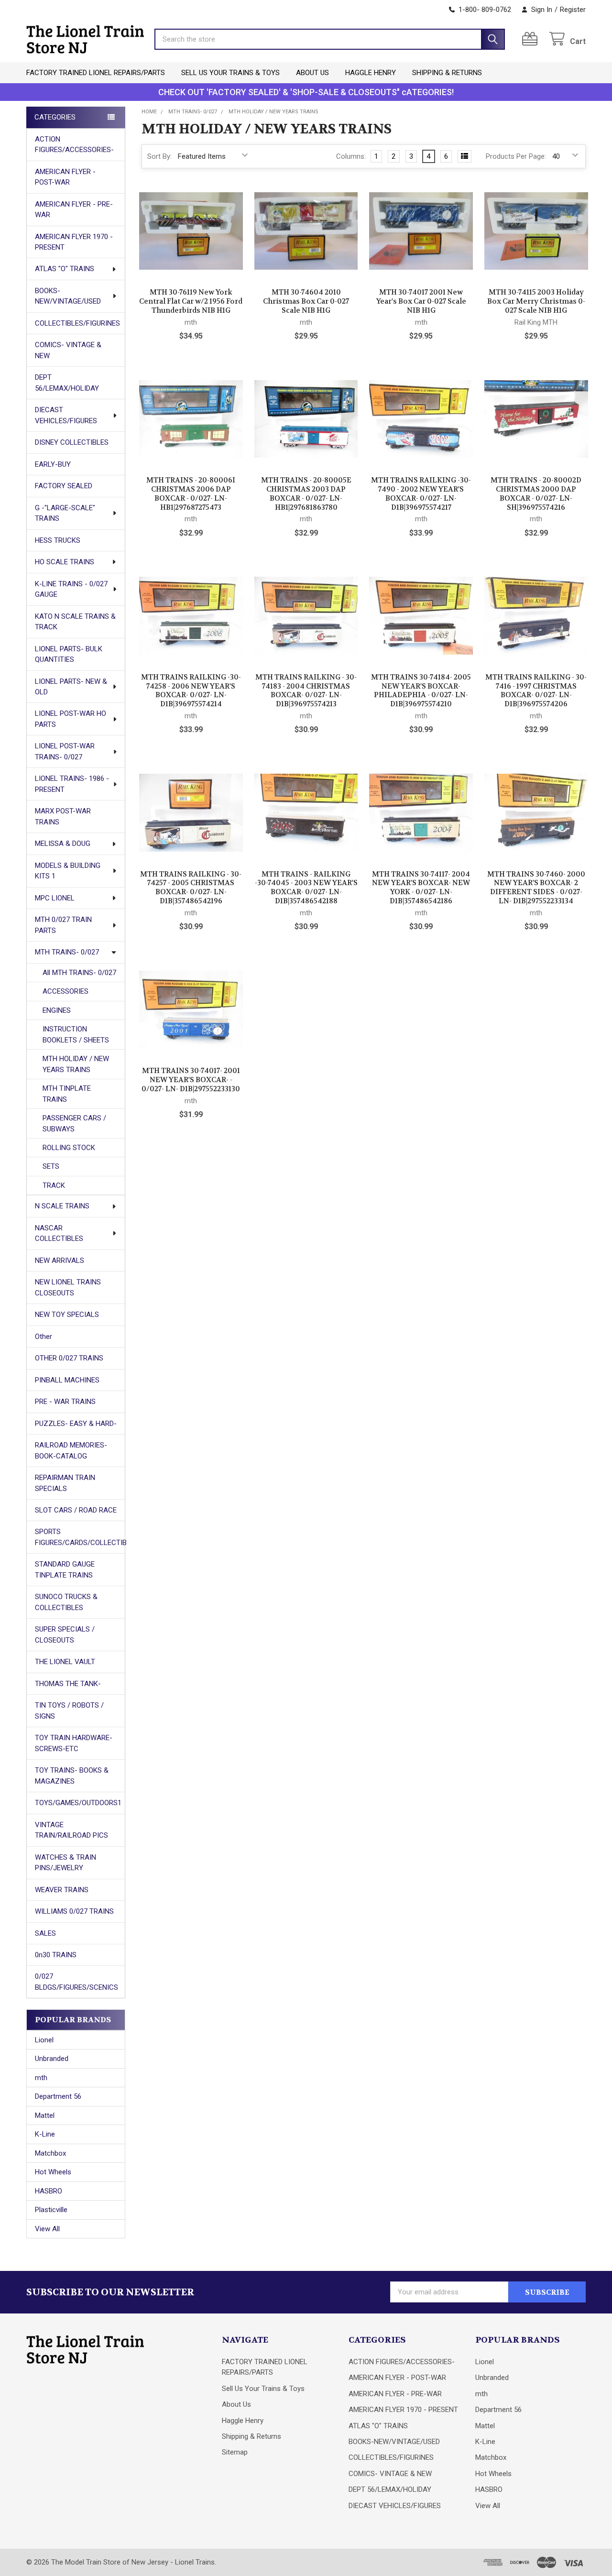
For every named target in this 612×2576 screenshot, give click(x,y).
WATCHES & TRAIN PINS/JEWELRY (66, 1863)
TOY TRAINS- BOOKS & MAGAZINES (72, 1776)
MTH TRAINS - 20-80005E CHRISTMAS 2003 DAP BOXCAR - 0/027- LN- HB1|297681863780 (306, 493)
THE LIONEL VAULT (65, 1662)
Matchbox (50, 2153)
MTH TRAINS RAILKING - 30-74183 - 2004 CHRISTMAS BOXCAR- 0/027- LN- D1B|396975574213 (306, 691)
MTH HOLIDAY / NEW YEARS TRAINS (76, 1064)
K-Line (45, 2134)
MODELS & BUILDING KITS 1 (68, 871)
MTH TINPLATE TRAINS (67, 1094)
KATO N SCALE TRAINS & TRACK (75, 622)
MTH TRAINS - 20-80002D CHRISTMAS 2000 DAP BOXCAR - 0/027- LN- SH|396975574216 (536, 493)
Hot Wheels (53, 2172)
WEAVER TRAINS (62, 1890)
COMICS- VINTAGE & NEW (68, 350)
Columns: (351, 156)
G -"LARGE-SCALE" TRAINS (65, 513)
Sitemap (235, 2452)
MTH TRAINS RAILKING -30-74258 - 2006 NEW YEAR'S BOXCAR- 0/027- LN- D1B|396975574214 (191, 691)
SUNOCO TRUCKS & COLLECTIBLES (66, 1602)
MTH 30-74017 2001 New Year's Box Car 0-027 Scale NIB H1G (421, 301)
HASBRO (49, 2191)
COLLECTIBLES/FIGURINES (77, 323)
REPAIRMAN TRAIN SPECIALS (65, 1483)
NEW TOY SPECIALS (67, 1315)
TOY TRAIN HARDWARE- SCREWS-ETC (74, 1743)
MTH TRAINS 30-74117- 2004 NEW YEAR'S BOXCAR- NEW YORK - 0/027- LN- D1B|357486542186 (421, 888)
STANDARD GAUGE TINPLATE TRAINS (65, 1570)
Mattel (45, 2116)
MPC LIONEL (55, 898)
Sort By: (159, 156)
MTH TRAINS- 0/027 (67, 952)
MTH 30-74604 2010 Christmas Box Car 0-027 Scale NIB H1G (306, 301)
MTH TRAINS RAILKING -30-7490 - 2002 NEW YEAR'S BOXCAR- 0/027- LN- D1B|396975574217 (421, 493)
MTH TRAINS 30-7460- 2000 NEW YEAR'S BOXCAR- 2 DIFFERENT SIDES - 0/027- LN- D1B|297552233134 (536, 888)
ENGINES (57, 1010)
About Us (312, 73)
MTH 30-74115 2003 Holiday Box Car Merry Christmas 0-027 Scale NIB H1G (536, 301)
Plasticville (51, 2210)
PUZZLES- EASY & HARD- (76, 1424)
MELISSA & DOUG (63, 844)
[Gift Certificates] (532, 39)
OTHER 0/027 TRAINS (69, 1358)
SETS (51, 1166)
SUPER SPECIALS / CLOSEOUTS (65, 1635)
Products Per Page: (516, 156)
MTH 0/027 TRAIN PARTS (63, 925)
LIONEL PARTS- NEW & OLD (71, 687)
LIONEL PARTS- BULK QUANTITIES (69, 654)
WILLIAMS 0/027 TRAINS (74, 1911)
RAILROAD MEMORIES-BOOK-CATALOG (71, 1451)
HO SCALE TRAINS (65, 562)
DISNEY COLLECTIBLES (72, 442)
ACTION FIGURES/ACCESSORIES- (74, 145)
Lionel (44, 2040)
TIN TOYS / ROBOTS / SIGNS (69, 1711)
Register (573, 10)
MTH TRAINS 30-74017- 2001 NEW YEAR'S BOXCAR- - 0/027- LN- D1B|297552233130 (191, 1080)
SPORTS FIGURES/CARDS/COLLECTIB (80, 1537)
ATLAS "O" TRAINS (65, 269)
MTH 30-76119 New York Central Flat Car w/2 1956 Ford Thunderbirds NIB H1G (191, 301)
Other (44, 1337)
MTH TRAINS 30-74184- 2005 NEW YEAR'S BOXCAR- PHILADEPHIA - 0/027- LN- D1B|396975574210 (421, 691)
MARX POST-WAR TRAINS (63, 817)
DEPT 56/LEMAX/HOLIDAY (67, 383)
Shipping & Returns (447, 73)
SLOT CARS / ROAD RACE (76, 1510)
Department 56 (58, 2096)
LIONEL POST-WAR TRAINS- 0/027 (65, 751)
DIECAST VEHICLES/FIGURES (66, 415)
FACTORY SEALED (64, 486)
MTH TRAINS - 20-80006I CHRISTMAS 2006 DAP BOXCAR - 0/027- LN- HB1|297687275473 (191, 493)
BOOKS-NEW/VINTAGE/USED (68, 296)
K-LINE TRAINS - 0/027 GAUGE (71, 589)
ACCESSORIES (66, 991)
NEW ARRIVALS (60, 1261)
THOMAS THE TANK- (68, 1684)
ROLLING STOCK (69, 1148)
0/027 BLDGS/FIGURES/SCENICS (76, 1982)
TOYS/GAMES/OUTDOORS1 (78, 1803)
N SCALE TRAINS (62, 1206)
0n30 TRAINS (56, 1955)
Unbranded (52, 2059)
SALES (45, 1933)
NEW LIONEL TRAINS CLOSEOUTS (68, 1288)
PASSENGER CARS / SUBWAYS (74, 1124)
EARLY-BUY (53, 464)
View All (47, 2229)
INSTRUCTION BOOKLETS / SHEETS (76, 1035)
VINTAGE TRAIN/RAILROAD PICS (71, 1830)
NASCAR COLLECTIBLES (59, 1233)
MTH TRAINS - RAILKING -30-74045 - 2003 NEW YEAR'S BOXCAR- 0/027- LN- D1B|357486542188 (306, 888)
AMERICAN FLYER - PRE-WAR (74, 210)
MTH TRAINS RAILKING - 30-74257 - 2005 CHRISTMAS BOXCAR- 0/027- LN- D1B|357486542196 (191, 888)
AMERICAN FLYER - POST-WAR (65, 177)
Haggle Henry (371, 73)
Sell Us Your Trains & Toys (230, 73)
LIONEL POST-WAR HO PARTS (71, 719)
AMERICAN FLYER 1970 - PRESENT (74, 242)
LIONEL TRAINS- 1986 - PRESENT (72, 784)
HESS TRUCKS (58, 540)
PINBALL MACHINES (67, 1380)
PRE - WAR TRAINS (65, 1402)
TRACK (54, 1185)
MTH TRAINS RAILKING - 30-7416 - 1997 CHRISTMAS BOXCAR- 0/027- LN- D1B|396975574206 (536, 691)
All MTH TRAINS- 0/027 (79, 973)
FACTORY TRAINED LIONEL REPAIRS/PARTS (96, 73)
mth (41, 2078)
